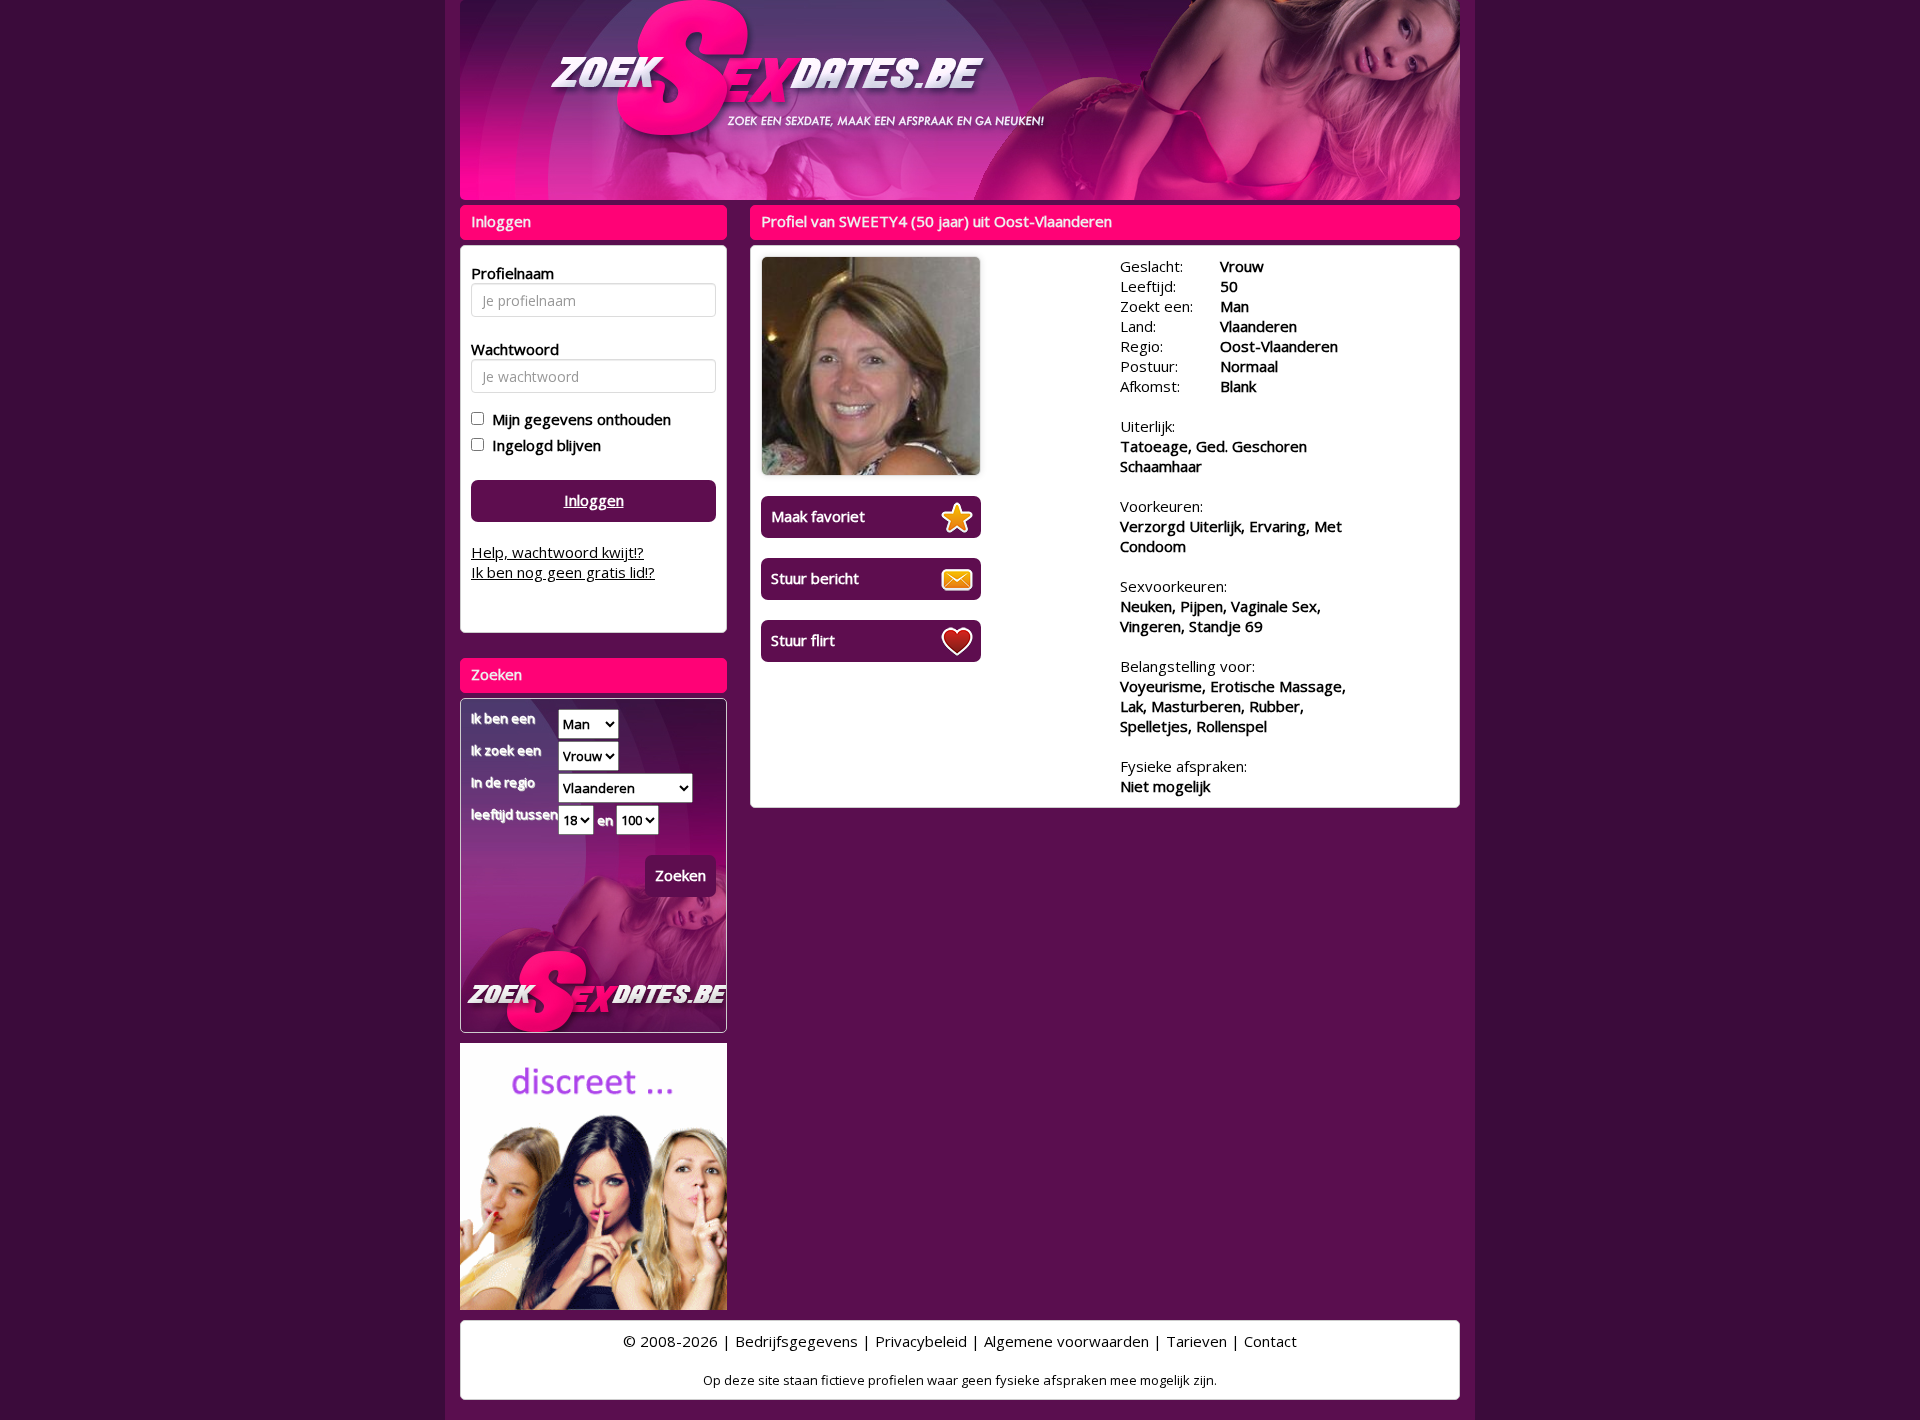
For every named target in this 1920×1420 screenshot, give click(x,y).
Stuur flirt (803, 640)
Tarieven (1196, 1341)
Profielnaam (509, 273)
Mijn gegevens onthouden (577, 419)
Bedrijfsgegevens (796, 1341)
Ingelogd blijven (542, 445)
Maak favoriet (818, 516)
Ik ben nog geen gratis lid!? (563, 572)
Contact (1270, 1341)
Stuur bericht (815, 578)
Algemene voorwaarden (1066, 1341)
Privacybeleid (921, 1341)
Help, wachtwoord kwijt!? (557, 552)
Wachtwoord (509, 349)
